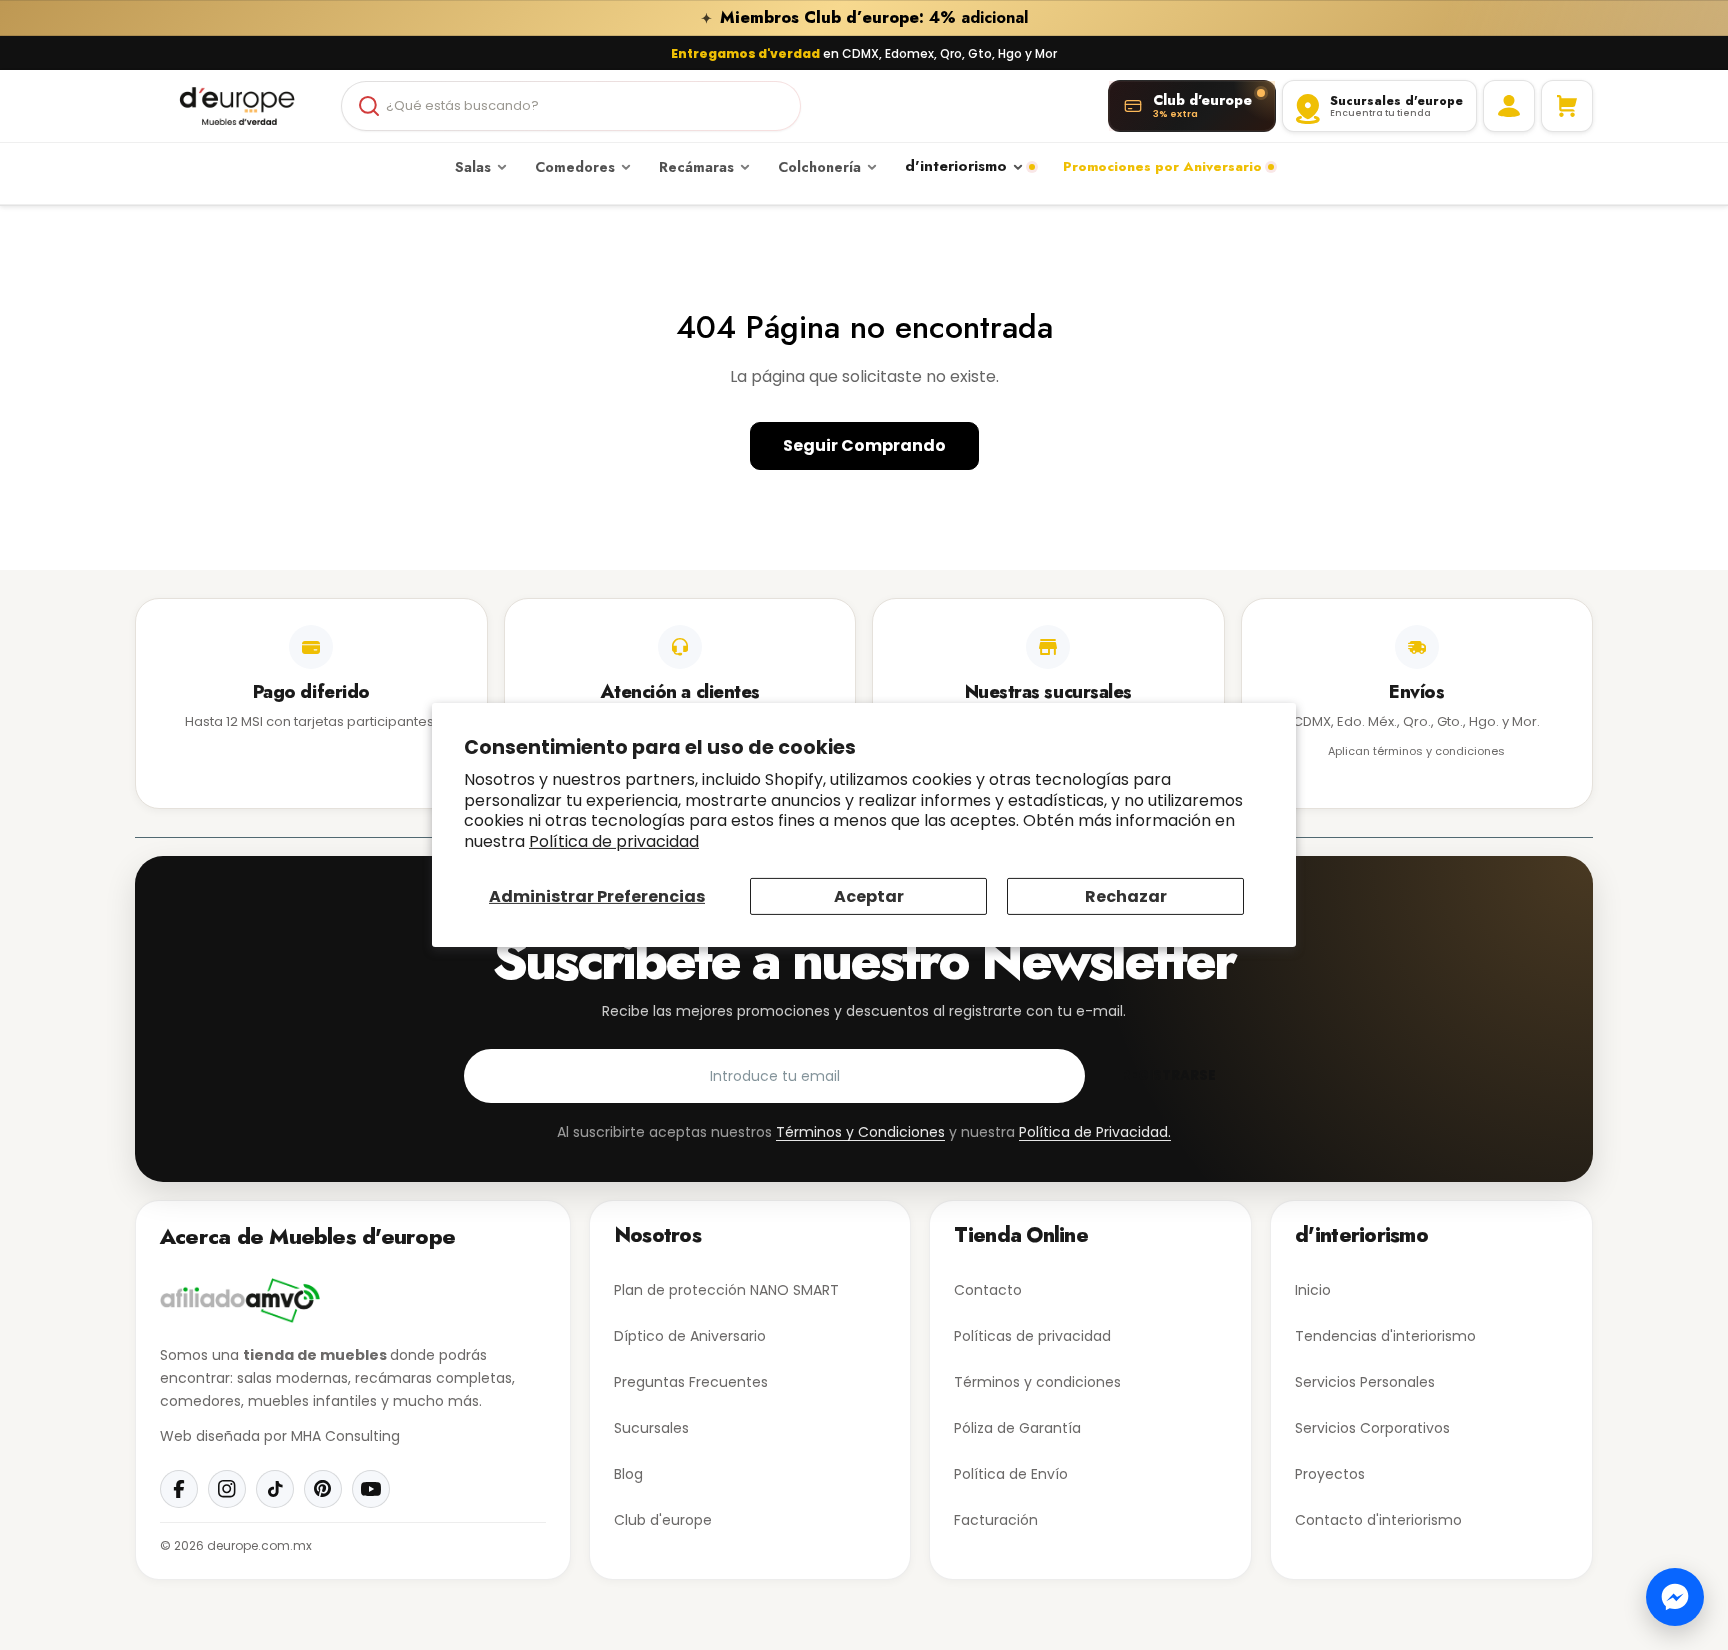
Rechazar (1126, 896)
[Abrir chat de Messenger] (1675, 1597)
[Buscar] (369, 106)
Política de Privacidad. (1095, 1132)
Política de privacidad (614, 841)
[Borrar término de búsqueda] (777, 106)
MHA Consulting (345, 1436)
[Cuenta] (1509, 106)
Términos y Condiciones (860, 1132)
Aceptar (869, 896)
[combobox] (571, 106)
